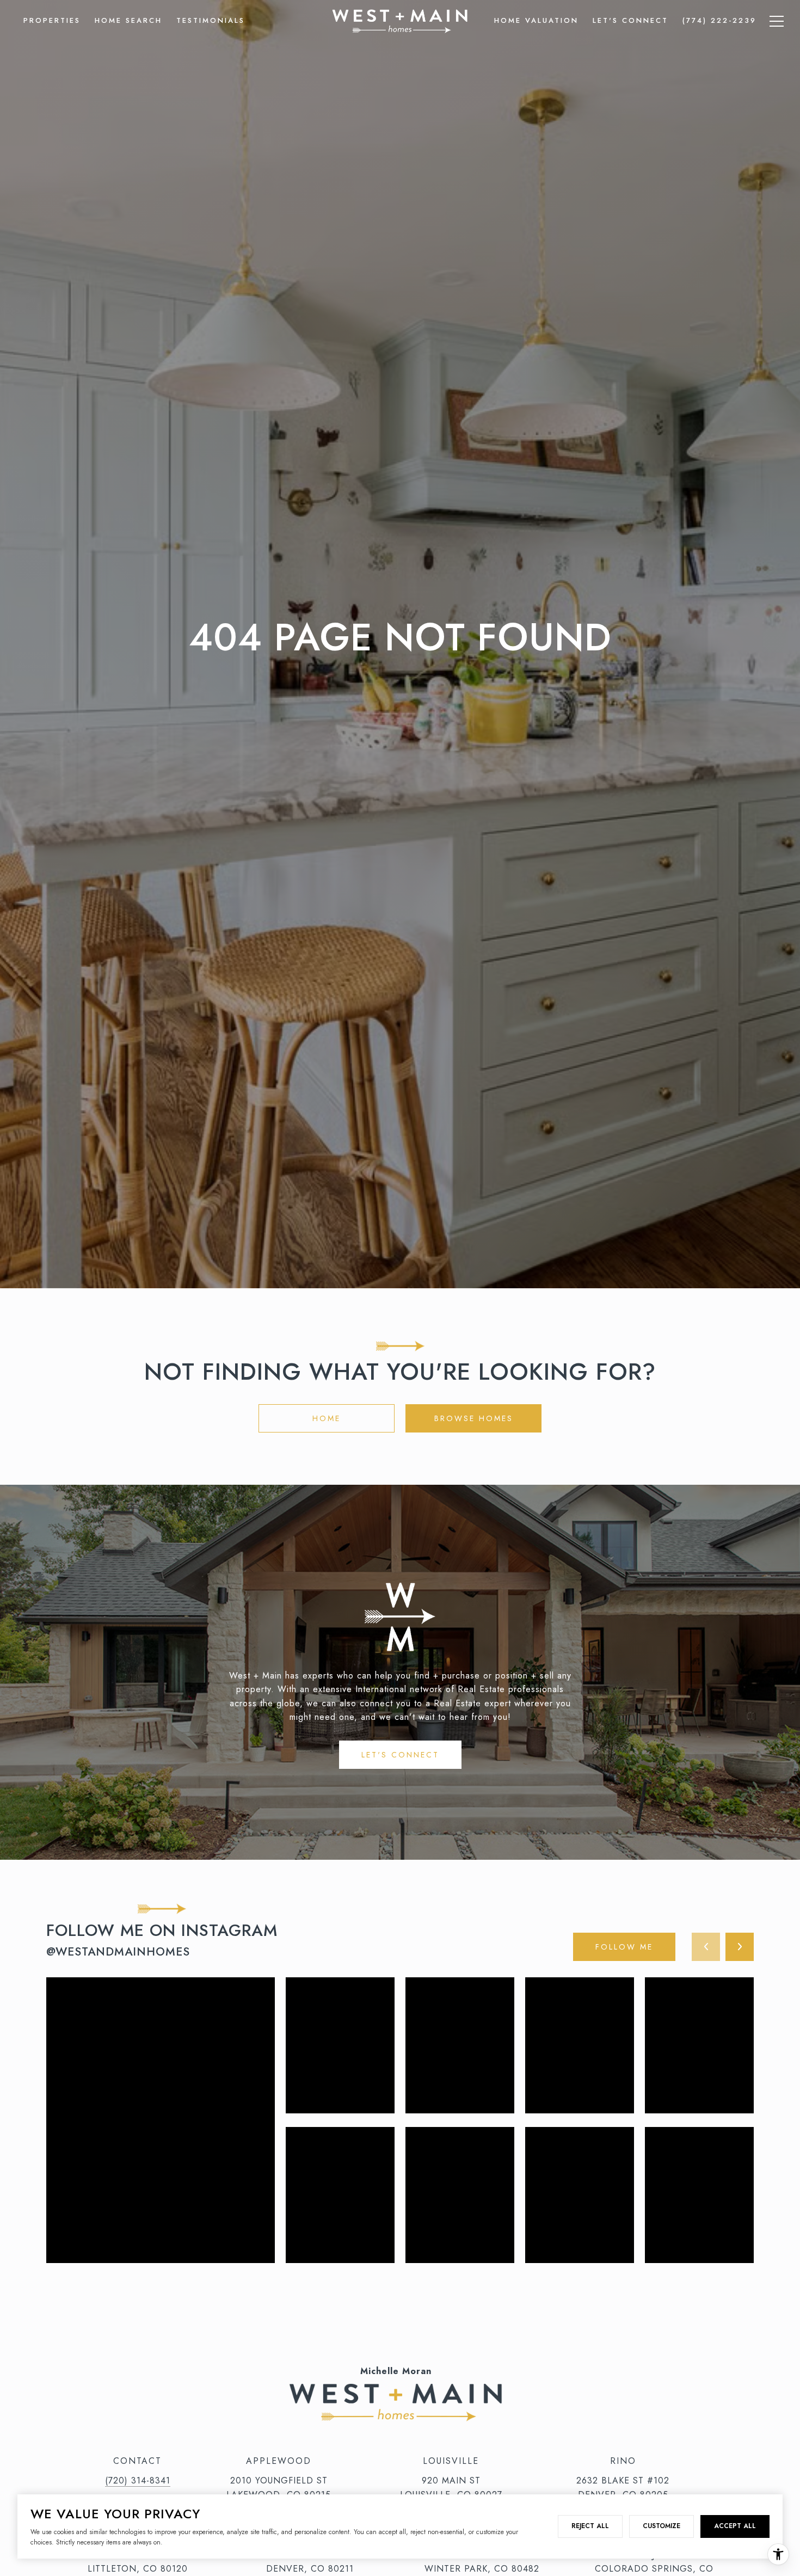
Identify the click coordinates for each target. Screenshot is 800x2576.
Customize (661, 2526)
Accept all (735, 2526)
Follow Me (624, 1947)
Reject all (590, 2526)
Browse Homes (474, 1418)
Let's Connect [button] (400, 1755)
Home (327, 1418)
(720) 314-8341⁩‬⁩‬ (138, 2480)
